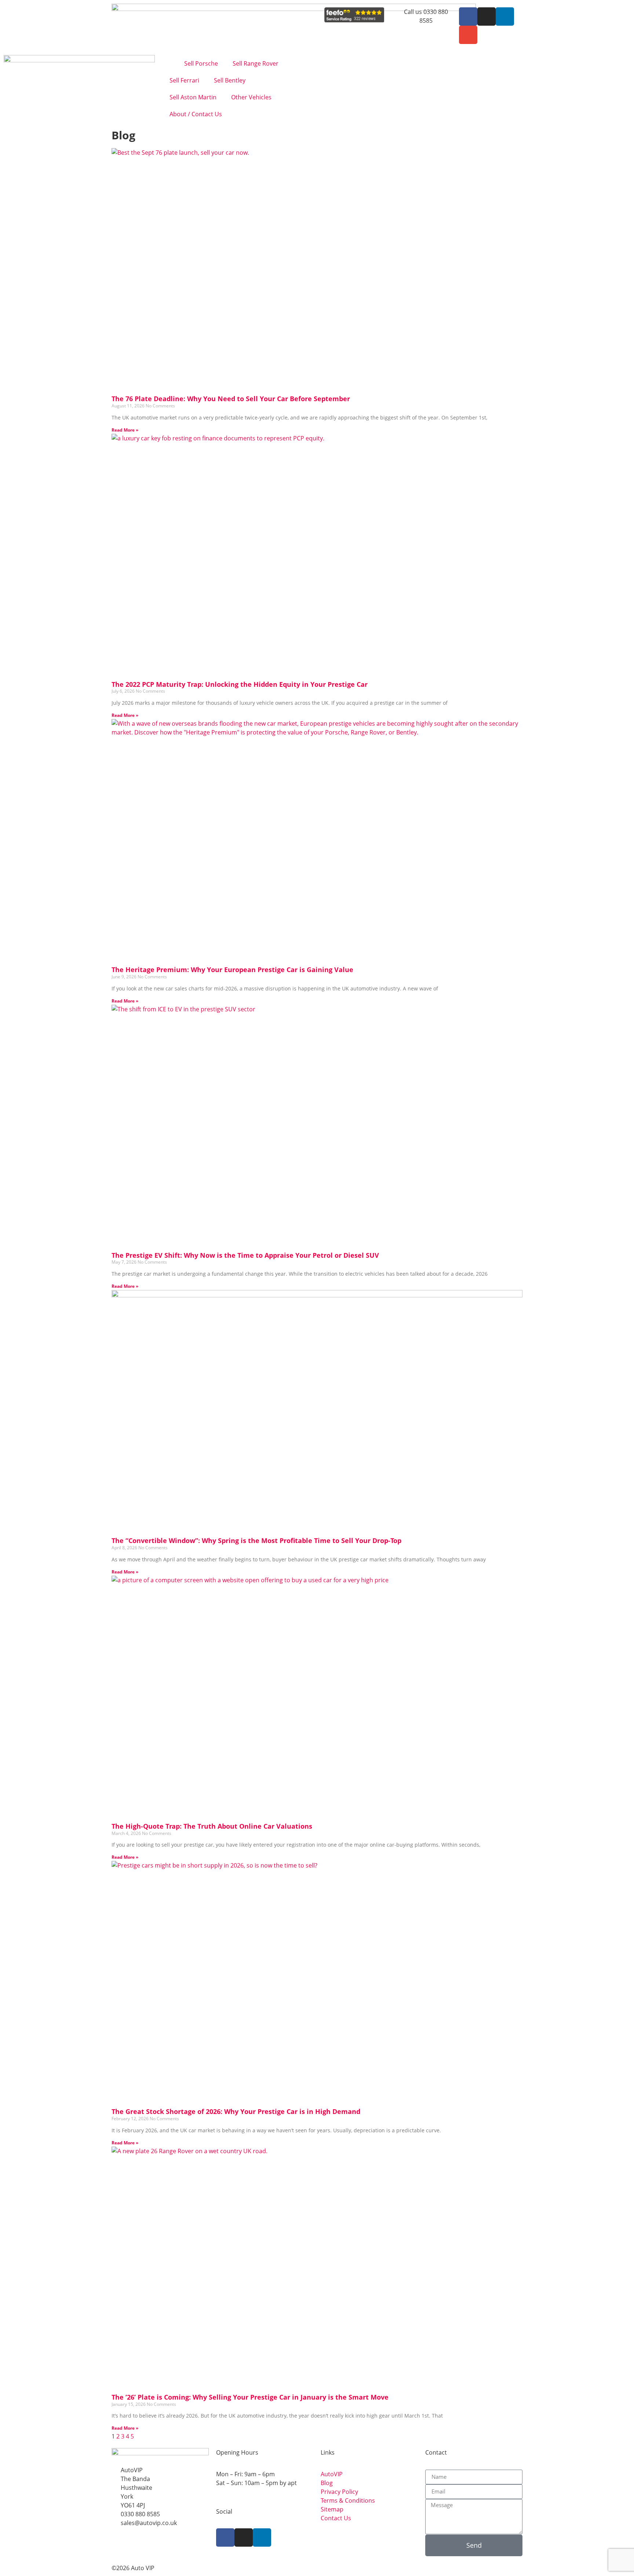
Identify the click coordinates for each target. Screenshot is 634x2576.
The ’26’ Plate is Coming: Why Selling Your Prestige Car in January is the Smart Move (250, 2397)
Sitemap (332, 2509)
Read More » (125, 430)
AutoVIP (332, 2474)
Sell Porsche (201, 63)
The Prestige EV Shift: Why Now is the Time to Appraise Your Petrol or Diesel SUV (245, 1255)
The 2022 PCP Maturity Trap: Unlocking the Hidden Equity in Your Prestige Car (240, 684)
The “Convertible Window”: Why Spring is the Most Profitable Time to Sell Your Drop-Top (256, 1540)
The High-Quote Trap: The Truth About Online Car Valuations (212, 1826)
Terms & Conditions (348, 2500)
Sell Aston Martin (193, 97)
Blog (327, 2483)
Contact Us (336, 2518)
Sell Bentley (230, 80)
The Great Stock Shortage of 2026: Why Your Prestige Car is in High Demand (236, 2111)
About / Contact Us (196, 114)
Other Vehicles (251, 97)
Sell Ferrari (184, 80)
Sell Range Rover (256, 63)
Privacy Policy (339, 2492)
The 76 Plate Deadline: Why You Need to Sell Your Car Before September (231, 399)
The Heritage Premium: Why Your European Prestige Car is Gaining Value (232, 970)
